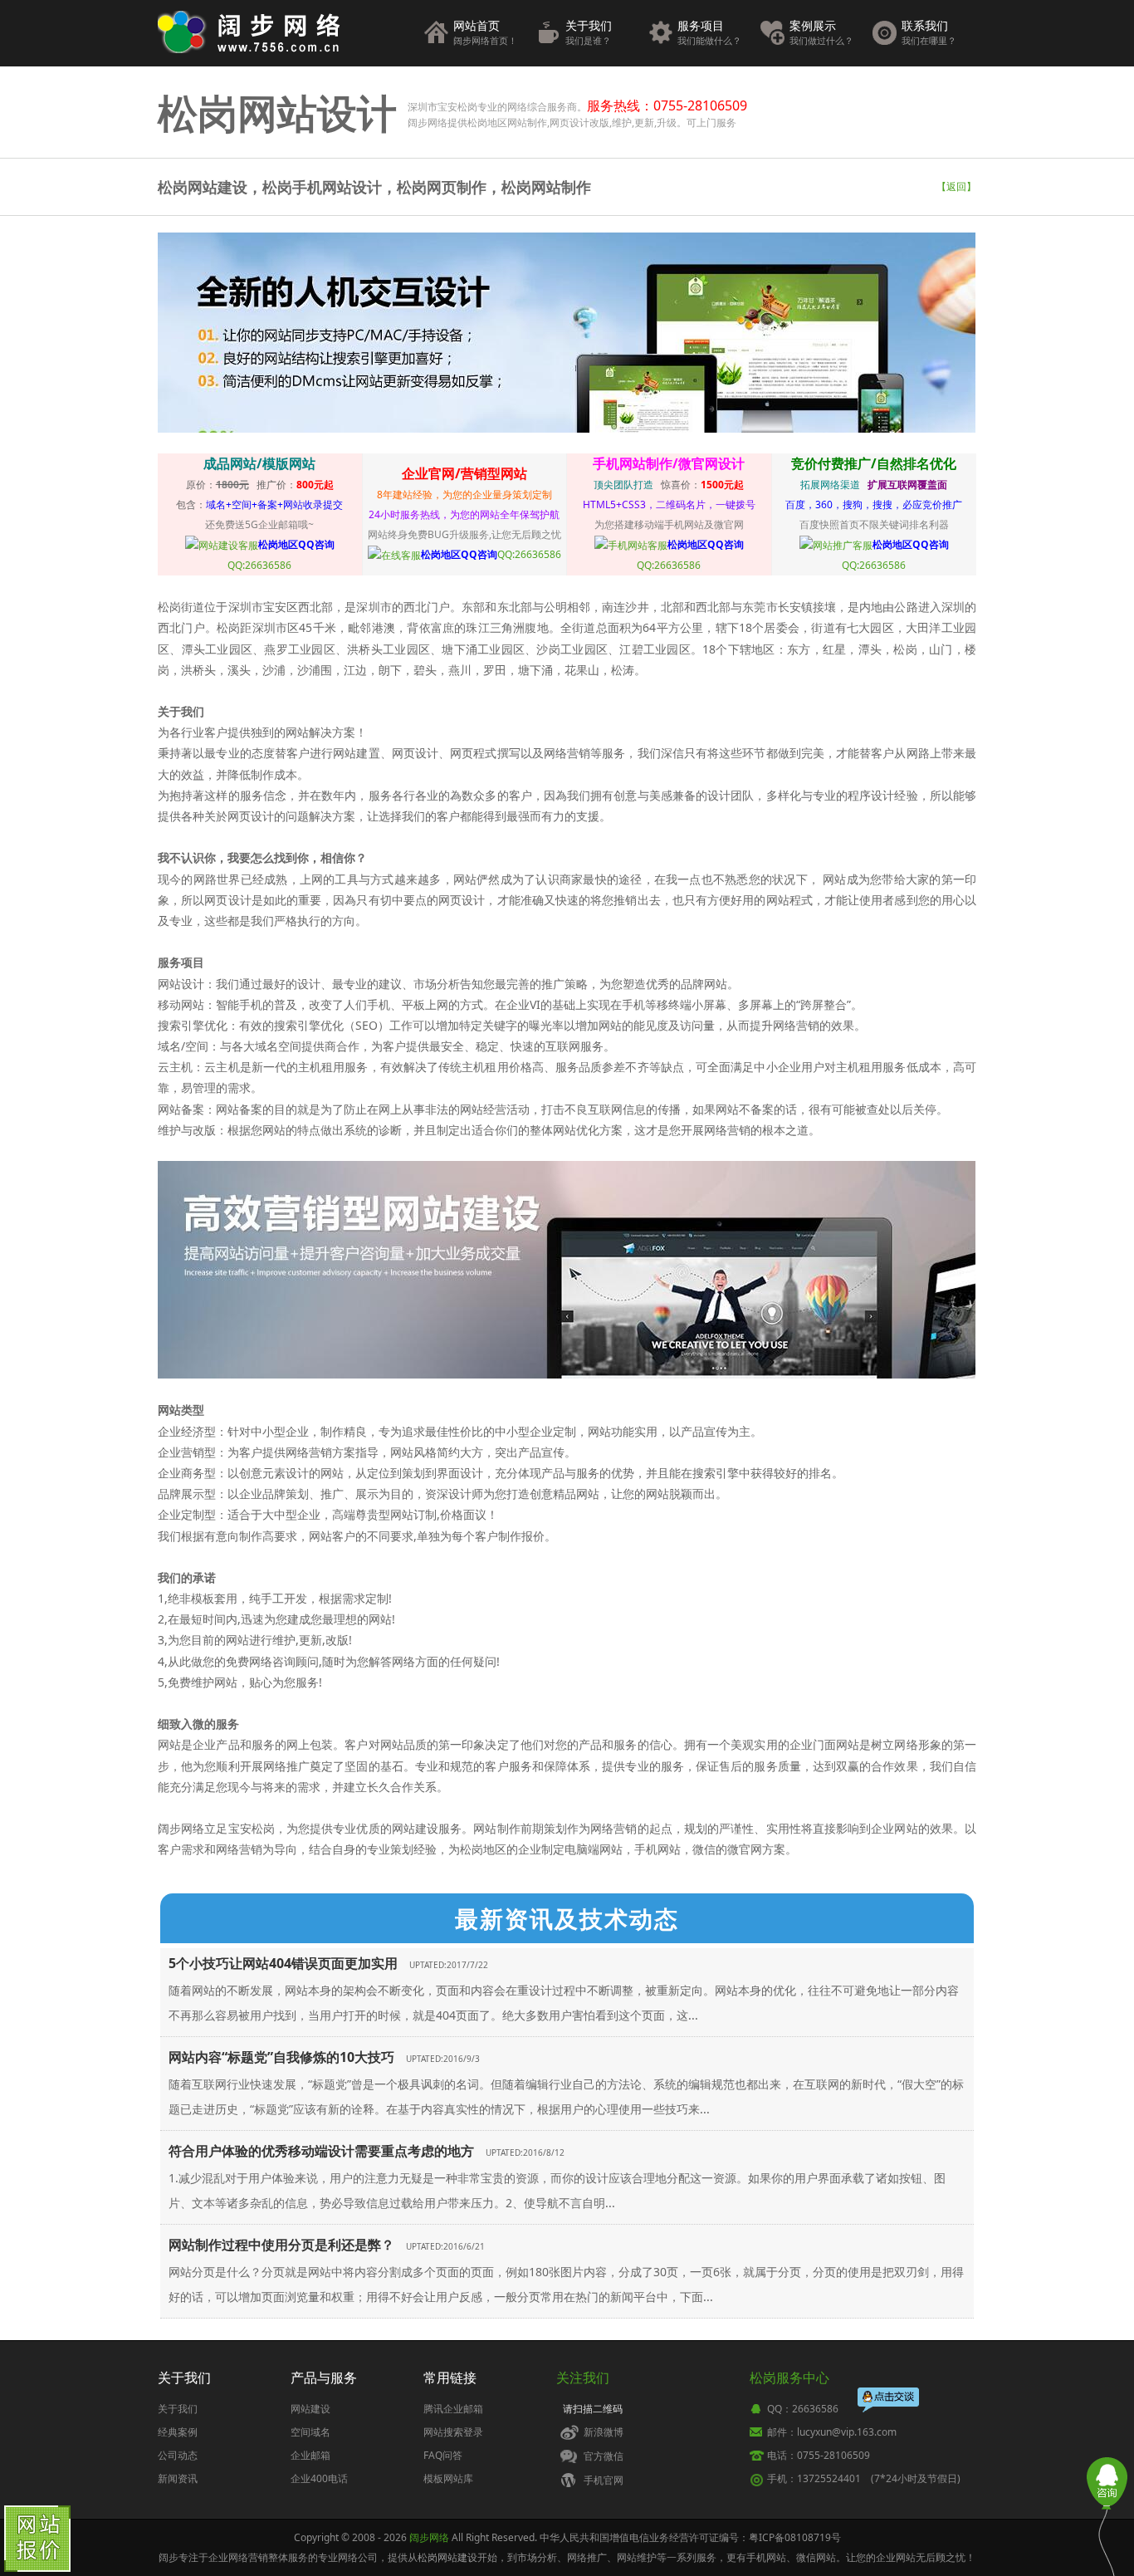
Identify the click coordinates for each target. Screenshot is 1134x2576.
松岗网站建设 (447, 2557)
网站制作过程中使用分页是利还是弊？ (281, 2245)
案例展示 (821, 32)
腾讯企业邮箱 (453, 2409)
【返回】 (956, 186)
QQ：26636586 (803, 2409)
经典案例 (178, 2432)
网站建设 (310, 2409)
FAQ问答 (443, 2455)
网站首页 (485, 32)
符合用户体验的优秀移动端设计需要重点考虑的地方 (321, 2151)
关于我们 (589, 32)
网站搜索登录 (453, 2432)
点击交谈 (889, 2399)
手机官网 (604, 2480)
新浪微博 (604, 2432)
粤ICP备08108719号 (795, 2537)
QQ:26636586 (491, 554)
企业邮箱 (310, 2455)
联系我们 (929, 32)
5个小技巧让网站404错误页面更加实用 (283, 1963)
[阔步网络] (249, 29)
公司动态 (178, 2455)
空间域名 (310, 2432)
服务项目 (709, 32)
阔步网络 (429, 2537)
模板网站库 (448, 2478)
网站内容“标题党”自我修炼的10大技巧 (281, 2057)
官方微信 (604, 2456)
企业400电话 (319, 2478)
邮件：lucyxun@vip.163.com (832, 2432)
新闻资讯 (178, 2478)
